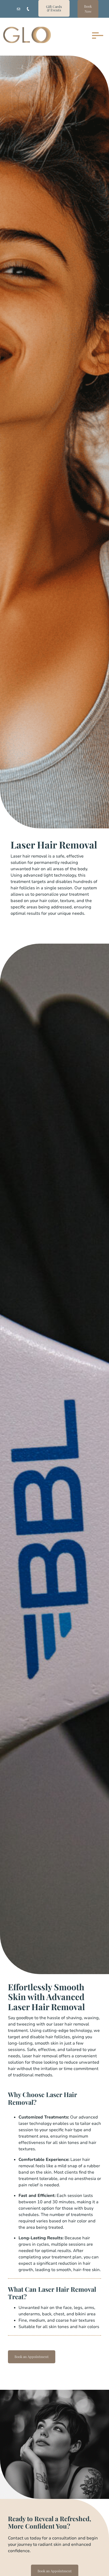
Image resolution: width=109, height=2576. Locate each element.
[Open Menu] (96, 35)
